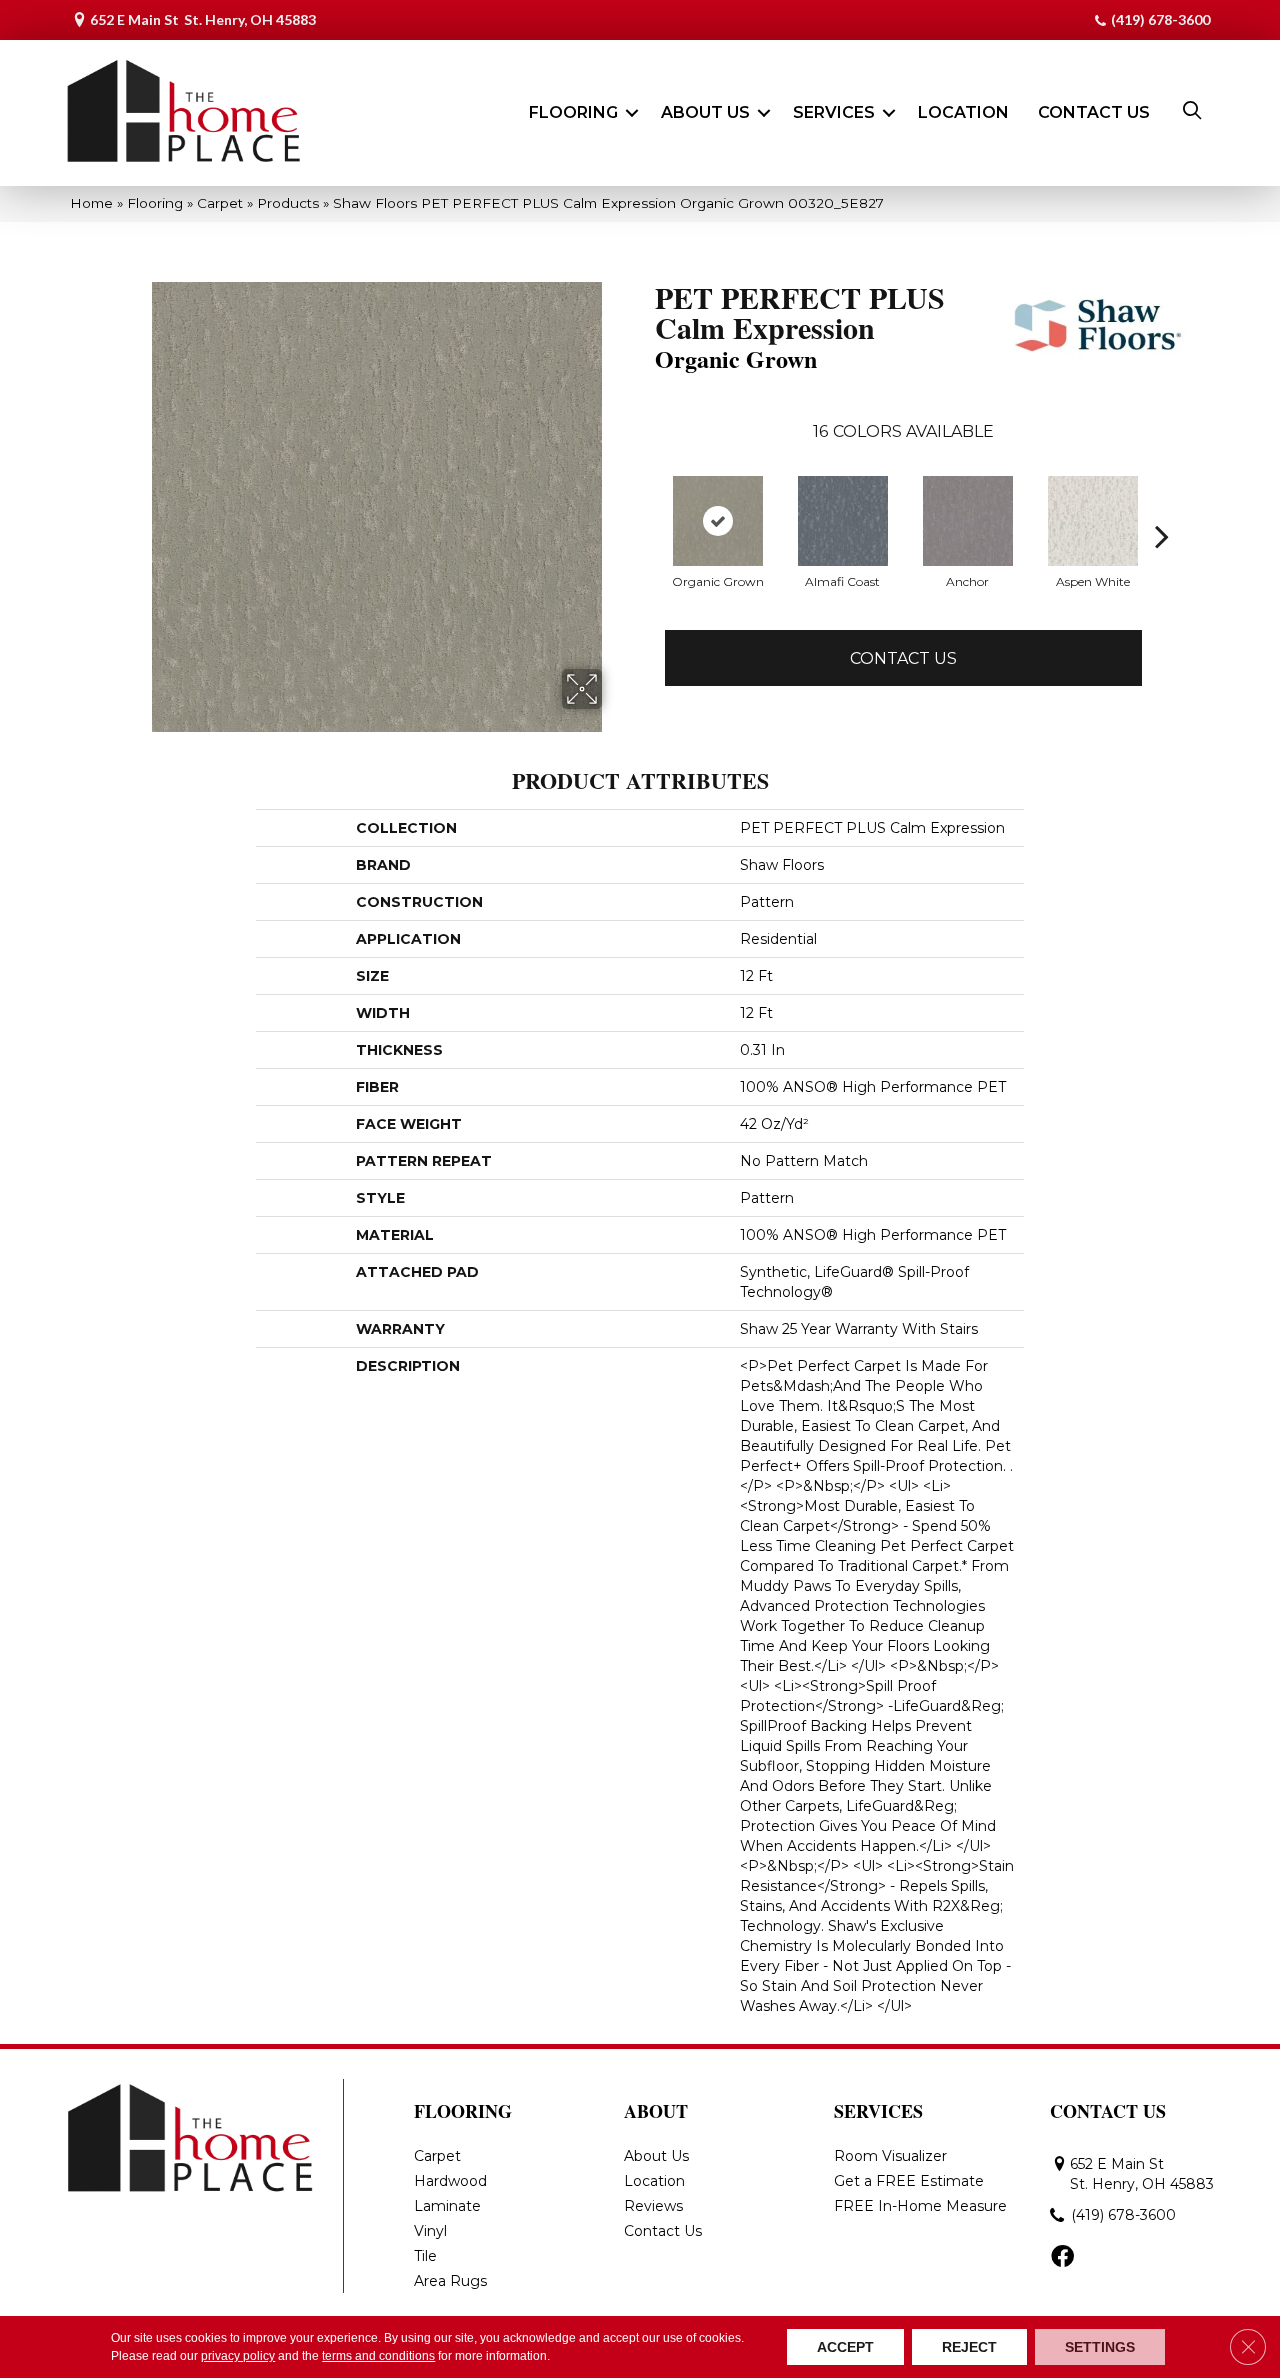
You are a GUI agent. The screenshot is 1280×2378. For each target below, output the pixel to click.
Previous (645, 536)
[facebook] (1062, 2258)
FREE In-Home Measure (920, 2206)
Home (91, 203)
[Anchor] (968, 521)
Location (963, 112)
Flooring (573, 112)
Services (834, 112)
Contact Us (1094, 112)
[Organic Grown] (718, 521)
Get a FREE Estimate (909, 2181)
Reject (969, 2347)
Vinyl (430, 2231)
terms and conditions (378, 2356)
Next (1162, 536)
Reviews (653, 2206)
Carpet (220, 203)
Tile (425, 2256)
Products (288, 203)
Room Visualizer (890, 2156)
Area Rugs (450, 2281)
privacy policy (238, 2356)
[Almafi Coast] (843, 521)
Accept (845, 2347)
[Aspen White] (1093, 521)
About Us (705, 112)
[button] (632, 113)
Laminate (447, 2206)
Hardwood (450, 2181)
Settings (1100, 2347)
